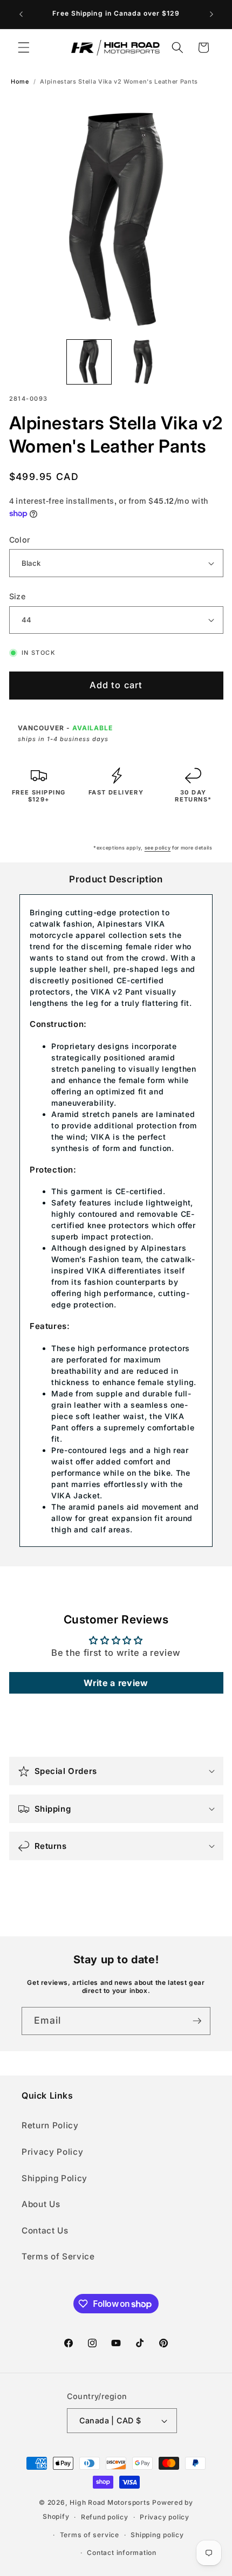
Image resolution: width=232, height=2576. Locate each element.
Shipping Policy (54, 2178)
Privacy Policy (52, 2152)
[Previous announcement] (21, 15)
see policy (158, 848)
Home (20, 82)
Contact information (122, 2553)
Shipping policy (157, 2535)
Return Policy (50, 2125)
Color (20, 540)
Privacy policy (165, 2517)
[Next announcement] (211, 15)
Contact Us (45, 2231)
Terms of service (90, 2535)
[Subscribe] (197, 2021)
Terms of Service (58, 2256)
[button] (24, 47)
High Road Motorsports (110, 2502)
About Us (41, 2204)
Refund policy (105, 2517)
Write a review (116, 1683)
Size (18, 596)
